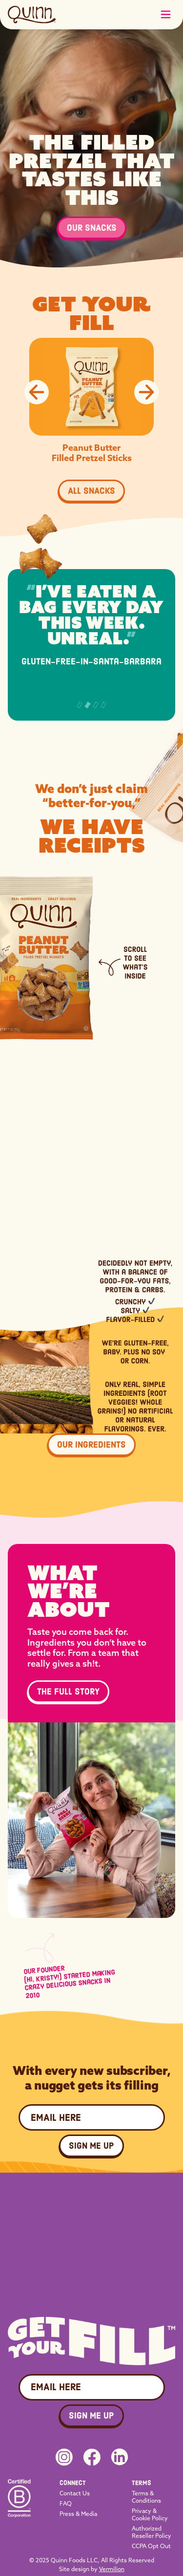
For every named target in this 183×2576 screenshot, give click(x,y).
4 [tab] (103, 705)
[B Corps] (19, 2514)
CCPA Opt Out (151, 2546)
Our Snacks (92, 228)
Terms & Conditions (146, 2497)
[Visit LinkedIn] (120, 2457)
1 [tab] (80, 705)
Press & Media (78, 2514)
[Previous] (37, 392)
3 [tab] (96, 705)
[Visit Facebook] (92, 2457)
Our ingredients (91, 1445)
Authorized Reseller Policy (152, 2532)
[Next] (146, 392)
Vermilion (112, 2569)
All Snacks (91, 491)
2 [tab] (87, 705)
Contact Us (75, 2493)
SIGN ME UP (91, 2146)
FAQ (66, 2503)
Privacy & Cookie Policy (150, 2514)
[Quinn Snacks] (32, 15)
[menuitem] (79, 2483)
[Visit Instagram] (64, 2457)
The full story (68, 1692)
